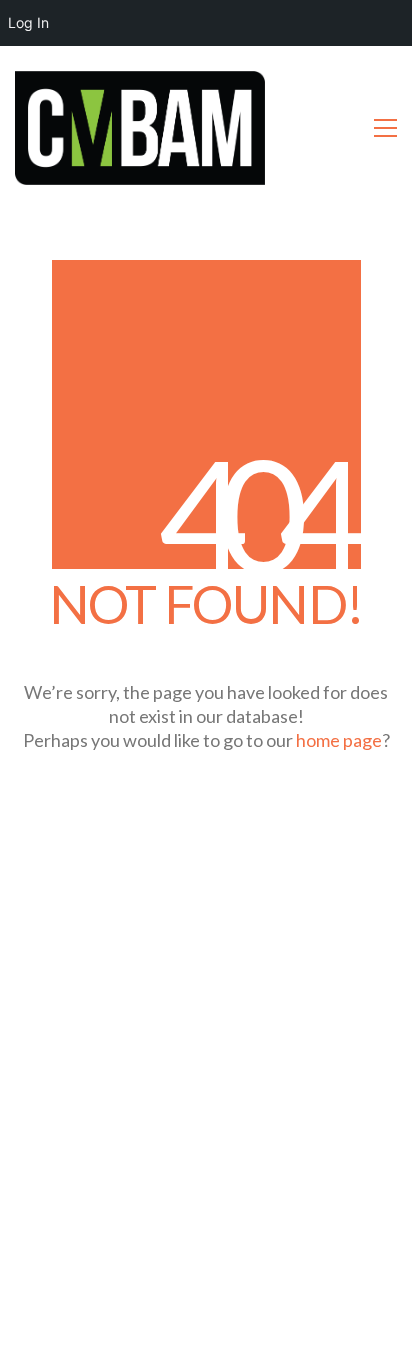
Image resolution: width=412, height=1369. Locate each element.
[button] (385, 128)
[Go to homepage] (140, 128)
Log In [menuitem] (28, 22)
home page (339, 740)
